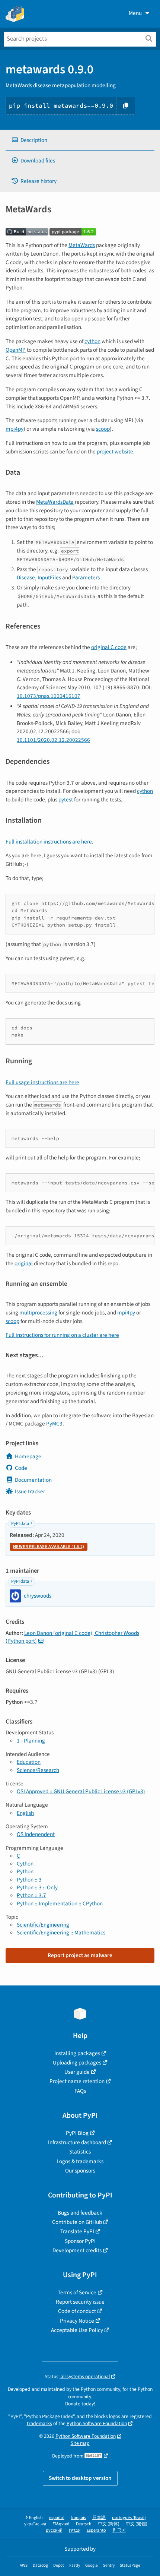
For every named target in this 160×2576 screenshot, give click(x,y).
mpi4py (15, 429)
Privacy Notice (77, 2321)
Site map (80, 2443)
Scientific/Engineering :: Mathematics (61, 1933)
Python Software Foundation (97, 2423)
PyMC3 (54, 1424)
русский (54, 2530)
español (57, 2518)
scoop (103, 429)
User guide (77, 2072)
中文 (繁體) (137, 2524)
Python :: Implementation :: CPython (60, 1903)
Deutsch (84, 2524)
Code (21, 1468)
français (78, 2518)
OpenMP (16, 350)
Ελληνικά (61, 2524)
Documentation (33, 1480)
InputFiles (49, 577)
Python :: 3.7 (31, 1895)
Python (25, 1871)
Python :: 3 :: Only (37, 1887)
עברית (75, 2530)
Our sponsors (80, 2171)
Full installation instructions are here (49, 842)
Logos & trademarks (80, 2161)
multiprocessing (38, 1313)
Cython (25, 1864)
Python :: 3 (29, 1880)
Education (29, 1762)
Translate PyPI (77, 2231)
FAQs (80, 2091)
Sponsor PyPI (80, 2241)
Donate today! (80, 2404)
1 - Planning (31, 1741)
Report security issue (80, 2302)
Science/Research (38, 1770)
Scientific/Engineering (43, 1925)
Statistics (80, 2152)
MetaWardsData (55, 502)
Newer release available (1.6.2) (49, 1547)
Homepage (28, 1456)
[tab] (80, 140)
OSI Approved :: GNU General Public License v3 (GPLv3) (81, 1791)
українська (35, 2524)
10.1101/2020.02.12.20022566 (53, 740)
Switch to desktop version (80, 2478)
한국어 (119, 2530)
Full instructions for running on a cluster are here (62, 1335)
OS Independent (36, 1834)
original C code (109, 647)
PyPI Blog (77, 2133)
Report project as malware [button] (80, 1955)
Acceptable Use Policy (77, 2330)
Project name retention (77, 2081)
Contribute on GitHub (77, 2222)
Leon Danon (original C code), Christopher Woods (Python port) (72, 1637)
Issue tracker (30, 1491)
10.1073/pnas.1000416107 (49, 696)
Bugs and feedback (80, 2213)
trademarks (39, 2423)
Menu (135, 13)
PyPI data (20, 1524)
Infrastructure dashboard (77, 2142)
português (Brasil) (129, 2518)
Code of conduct (77, 2311)
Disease (26, 577)
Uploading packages (77, 2063)
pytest (66, 800)
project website (115, 452)
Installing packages (77, 2053)
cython (92, 341)
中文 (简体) (109, 2524)
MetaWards (82, 245)
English (25, 1813)
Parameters (86, 577)
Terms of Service (77, 2292)
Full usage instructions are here (42, 1082)
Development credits (77, 2250)
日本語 (99, 2518)
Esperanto (96, 2530)
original (24, 1263)
